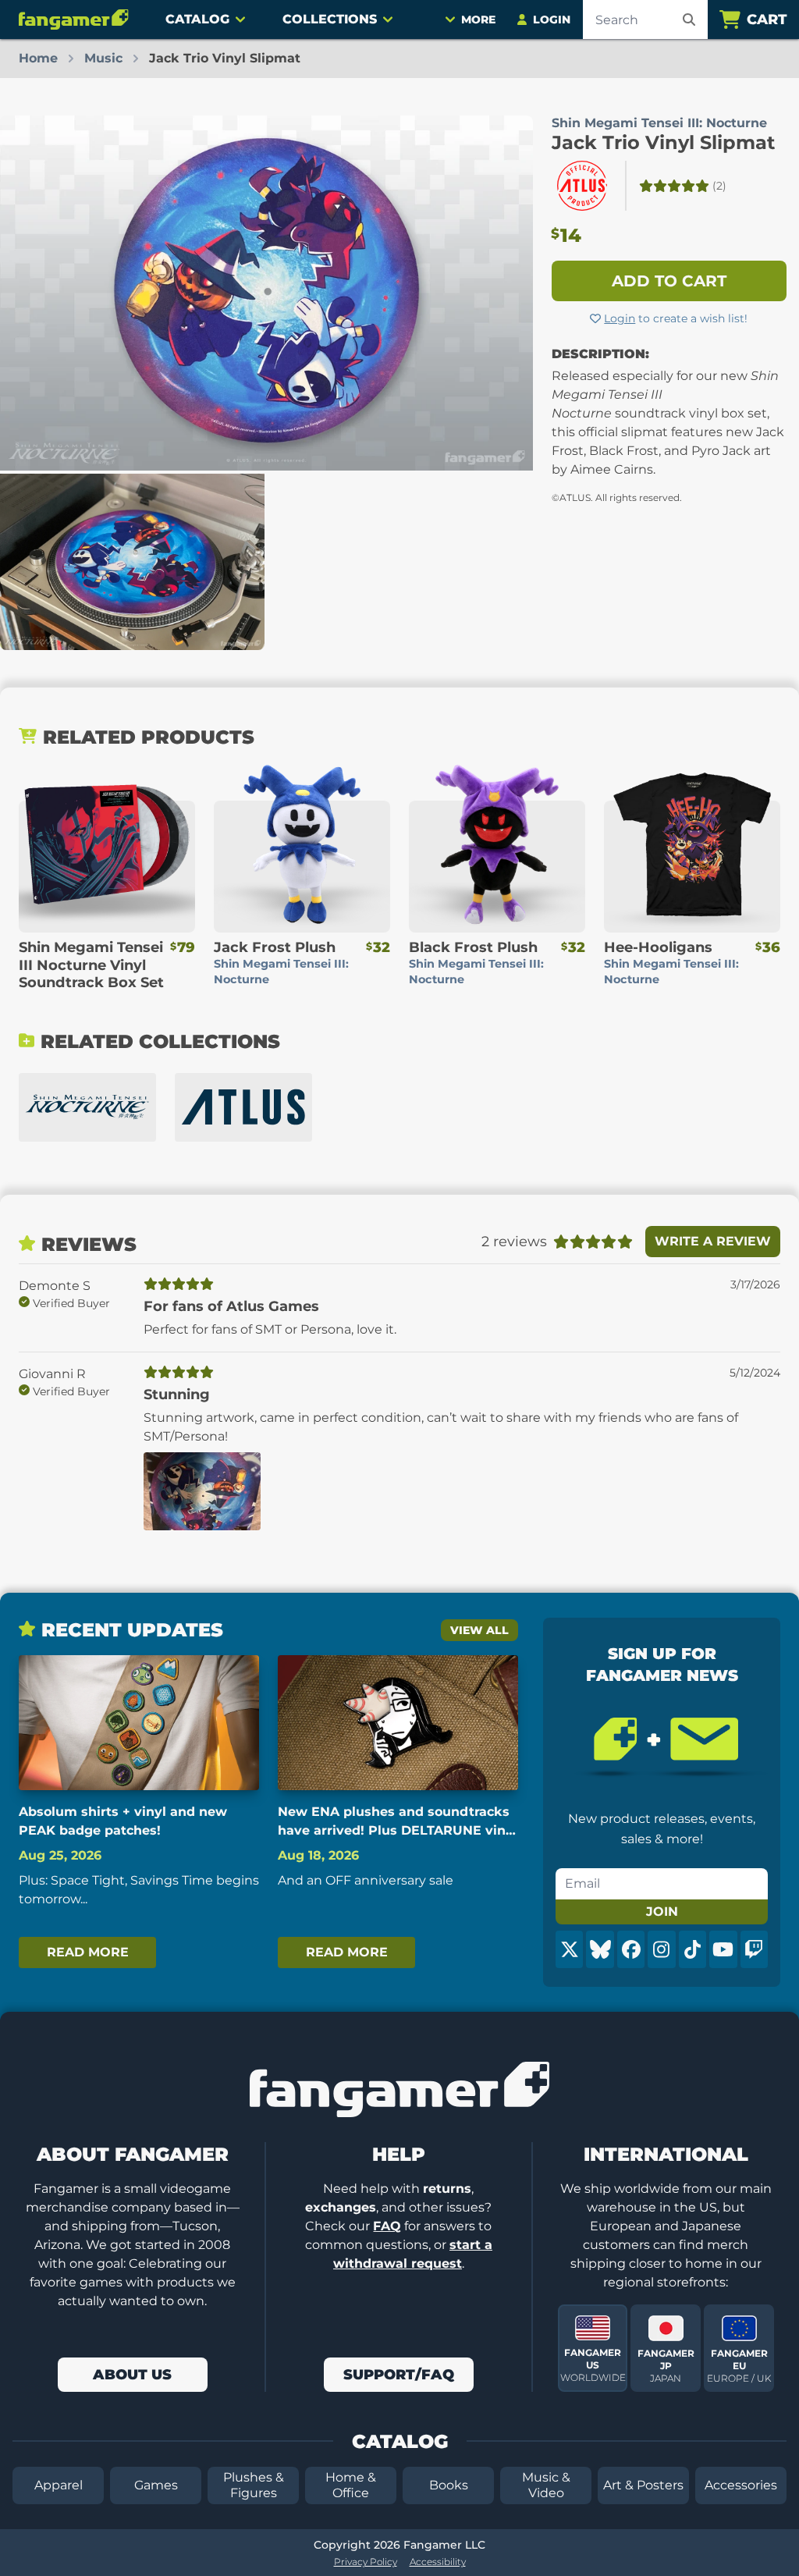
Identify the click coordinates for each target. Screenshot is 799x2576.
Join (662, 1912)
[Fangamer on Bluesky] (600, 1949)
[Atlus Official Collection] (243, 1107)
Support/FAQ (399, 2375)
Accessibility (438, 2562)
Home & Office (351, 2485)
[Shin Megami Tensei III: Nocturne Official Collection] (87, 1107)
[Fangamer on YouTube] (723, 1949)
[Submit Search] (689, 20)
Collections (330, 19)
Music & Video (546, 2485)
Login (620, 318)
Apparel (59, 2485)
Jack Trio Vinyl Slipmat (663, 142)
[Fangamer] (73, 20)
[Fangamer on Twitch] (754, 1949)
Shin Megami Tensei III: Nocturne (659, 123)
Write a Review (713, 1241)
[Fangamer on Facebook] (631, 1949)
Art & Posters (643, 2485)
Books (449, 2485)
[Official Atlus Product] (582, 186)
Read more (88, 1952)
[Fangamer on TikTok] (692, 1949)
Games (156, 2485)
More (478, 20)
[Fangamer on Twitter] (569, 1949)
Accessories (741, 2485)
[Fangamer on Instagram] (661, 1949)
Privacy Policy (366, 2562)
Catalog (197, 19)
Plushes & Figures (254, 2485)
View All (479, 1630)
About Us (132, 2375)
